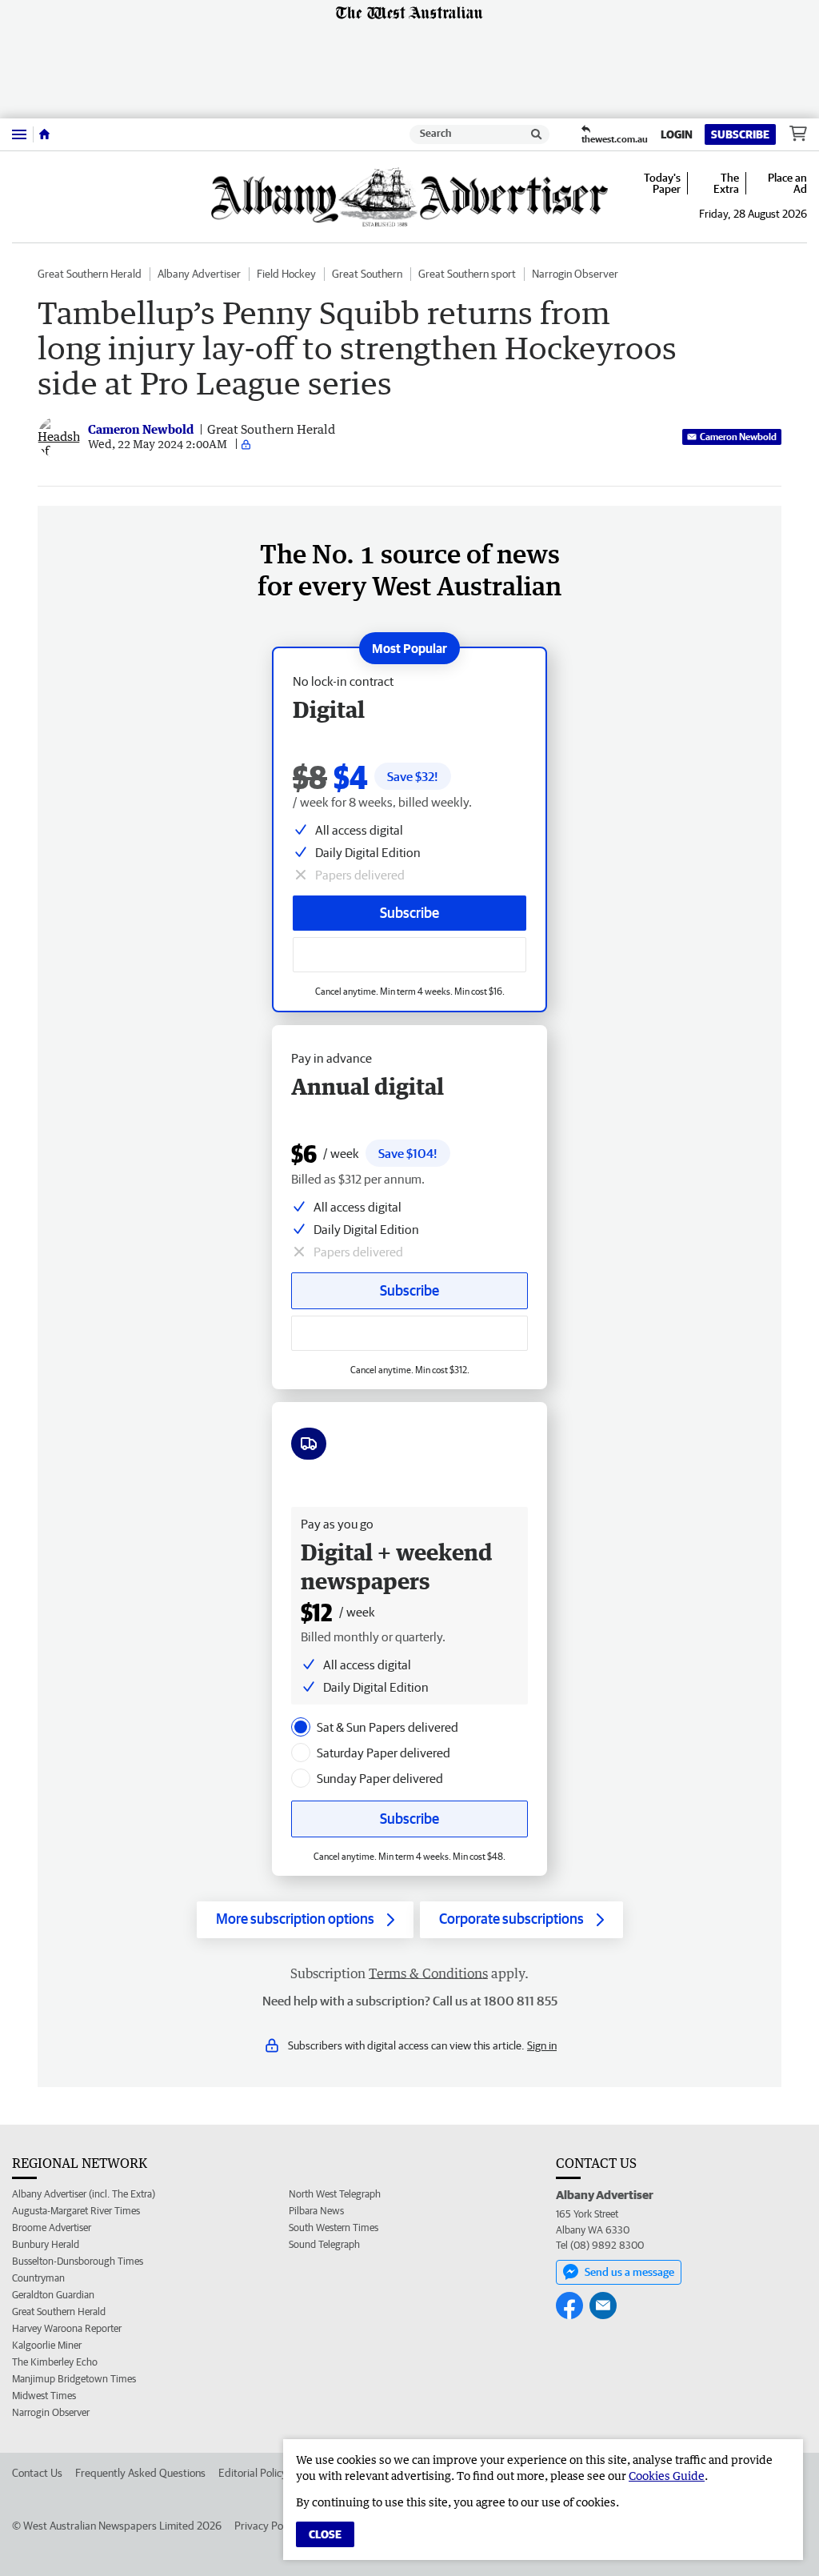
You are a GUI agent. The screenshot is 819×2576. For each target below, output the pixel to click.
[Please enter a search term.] (537, 134)
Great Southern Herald (90, 274)
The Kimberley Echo (55, 2362)
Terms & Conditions (428, 1973)
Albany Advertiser (199, 274)
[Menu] (19, 134)
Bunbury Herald (46, 2244)
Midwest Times (44, 2396)
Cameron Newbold (738, 437)
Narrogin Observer (575, 274)
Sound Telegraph (324, 2244)
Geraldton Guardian (53, 2295)
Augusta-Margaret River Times (76, 2211)
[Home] (44, 134)
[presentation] (301, 1727)
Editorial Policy (253, 2473)
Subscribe (740, 134)
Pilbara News (316, 2211)
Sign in (542, 2045)
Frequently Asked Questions (140, 2473)
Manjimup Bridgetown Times (74, 2379)
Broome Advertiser (52, 2227)
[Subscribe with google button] (409, 955)
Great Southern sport (467, 274)
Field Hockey (286, 274)
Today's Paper (662, 183)
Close (325, 2534)
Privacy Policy (266, 2526)
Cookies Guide (667, 2476)
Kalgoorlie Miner (47, 2345)
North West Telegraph (335, 2194)
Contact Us (37, 2473)
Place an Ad (787, 183)
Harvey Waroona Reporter (67, 2328)
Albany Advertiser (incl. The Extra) (84, 2194)
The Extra (726, 183)
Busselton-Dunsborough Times (78, 2261)
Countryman (38, 2278)
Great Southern (367, 274)
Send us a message (629, 2272)
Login (677, 134)
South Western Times (334, 2227)
